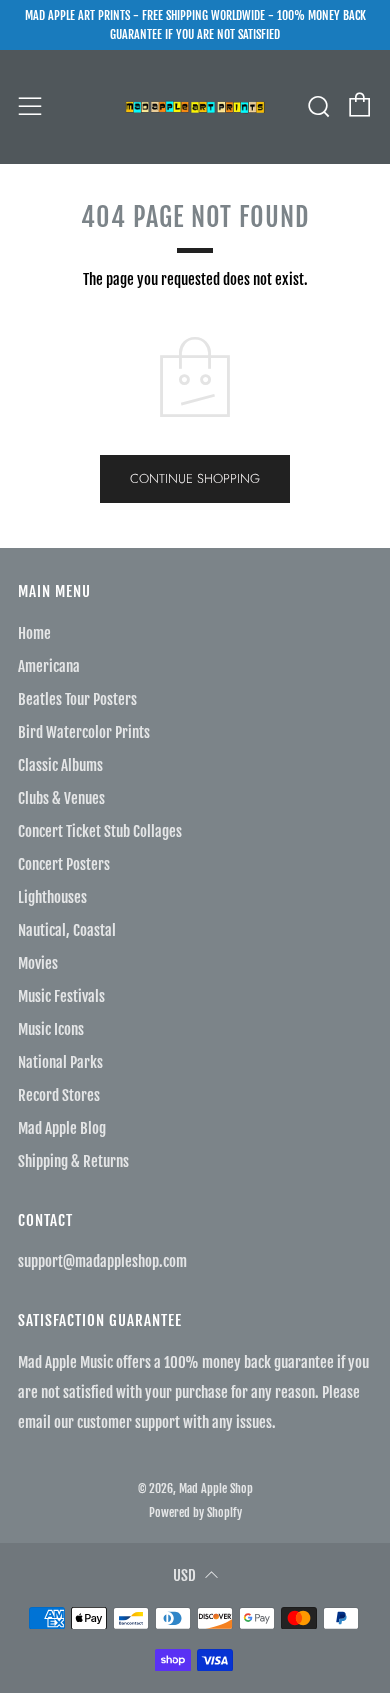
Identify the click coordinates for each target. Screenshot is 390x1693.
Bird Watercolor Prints (84, 732)
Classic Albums (60, 765)
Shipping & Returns (73, 1161)
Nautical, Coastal (67, 930)
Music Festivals (61, 996)
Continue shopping (195, 478)
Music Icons (51, 1029)
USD (184, 1575)
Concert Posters (64, 864)
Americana (49, 666)
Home (34, 633)
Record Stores (59, 1095)
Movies (38, 963)
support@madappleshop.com (102, 1261)
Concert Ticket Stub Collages (100, 831)
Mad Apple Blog (62, 1128)
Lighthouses (52, 897)
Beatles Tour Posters (77, 699)
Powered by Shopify (195, 1512)
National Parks (60, 1062)
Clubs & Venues (61, 798)
